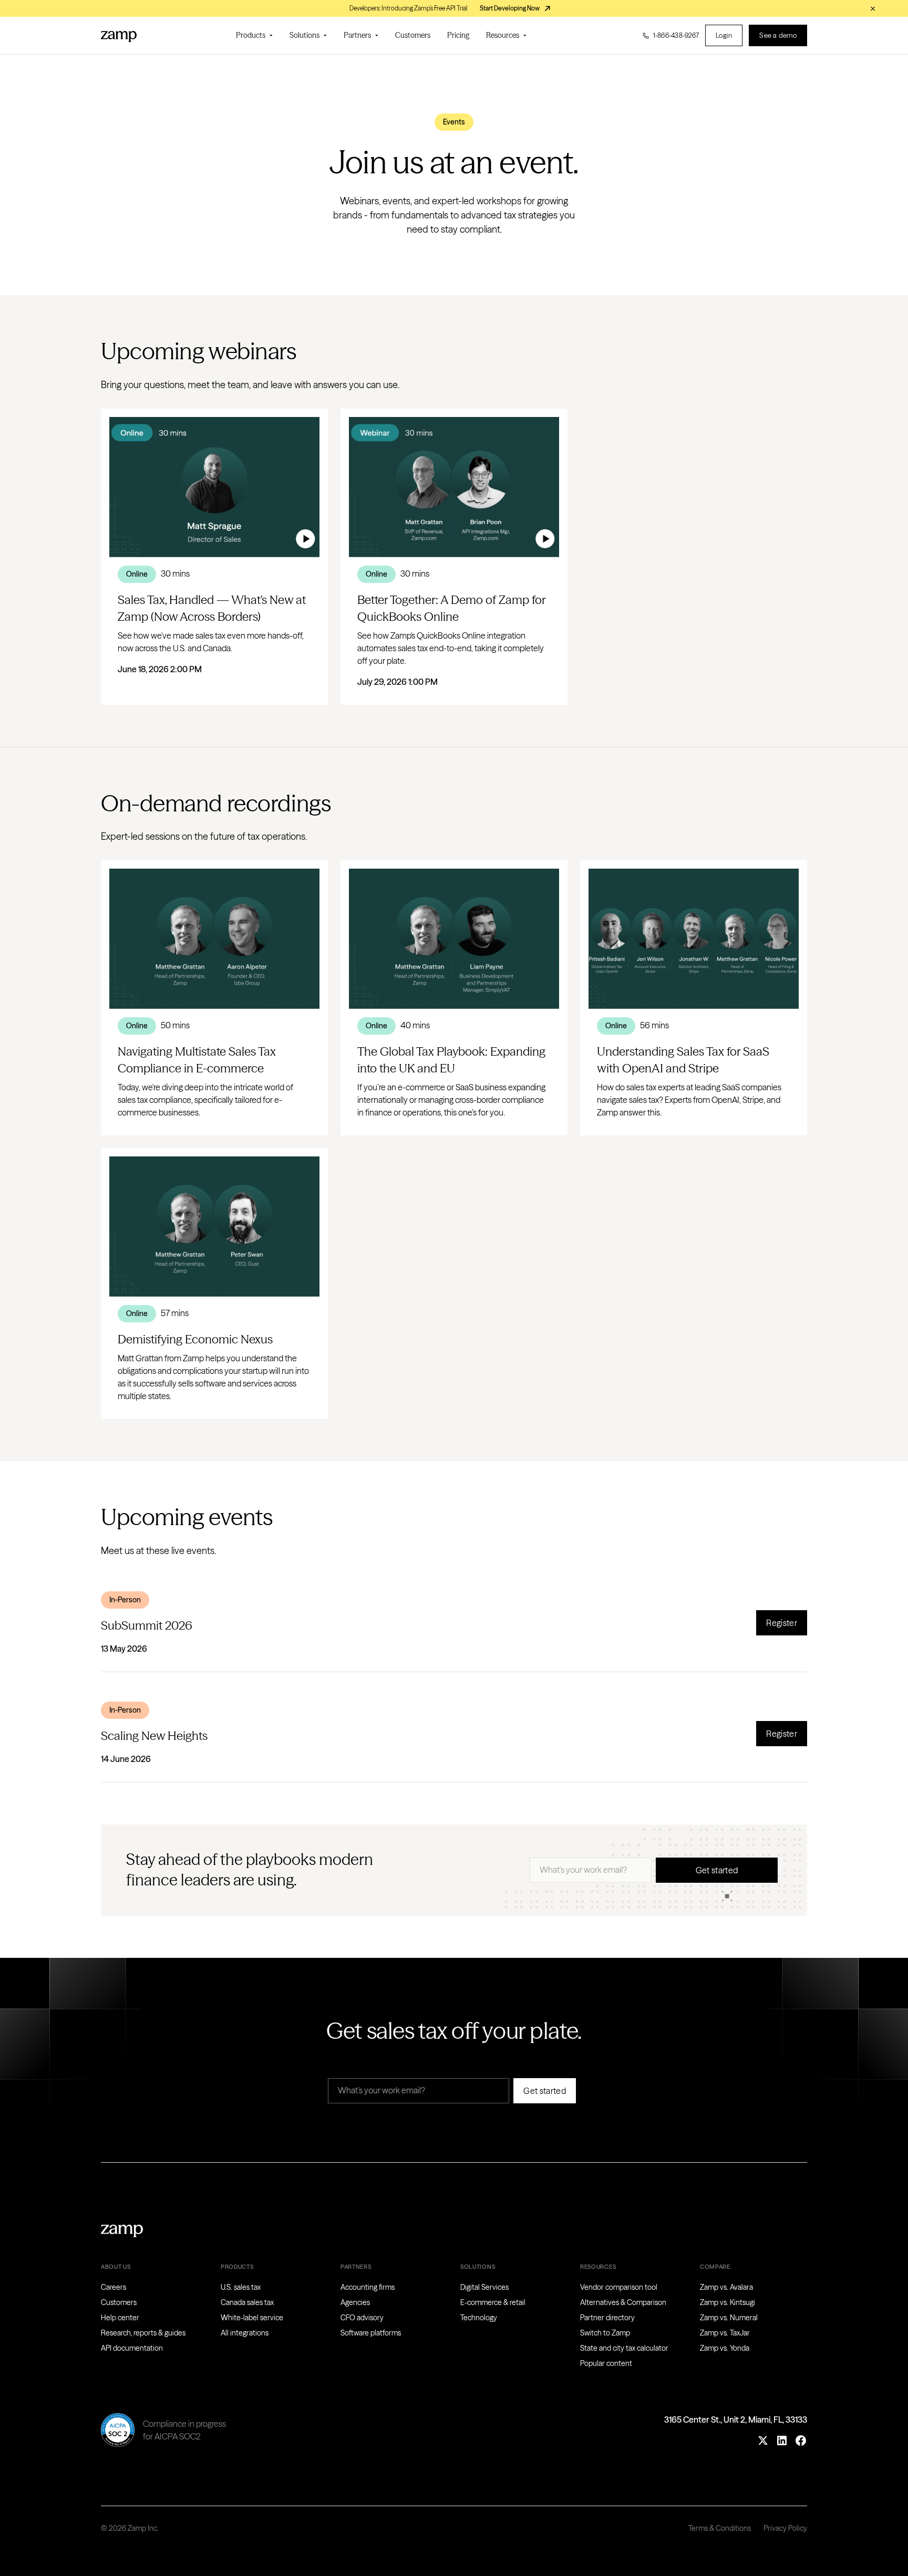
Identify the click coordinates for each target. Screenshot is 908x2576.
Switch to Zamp (605, 2333)
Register (782, 1623)
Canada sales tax (247, 2302)
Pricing (458, 35)
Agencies (355, 2302)
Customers (413, 35)
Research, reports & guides (143, 2333)
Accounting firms (368, 2287)
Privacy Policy (785, 2528)
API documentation (132, 2348)
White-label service (252, 2318)
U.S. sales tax (241, 2287)
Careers (113, 2287)
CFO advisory (362, 2318)
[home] (119, 36)
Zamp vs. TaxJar (725, 2333)
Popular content (606, 2363)
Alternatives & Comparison (623, 2302)
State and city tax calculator (624, 2348)
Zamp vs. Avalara (726, 2287)
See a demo (778, 35)
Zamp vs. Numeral (729, 2318)
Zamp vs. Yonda (725, 2348)
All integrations (245, 2333)
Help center (120, 2318)
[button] (254, 35)
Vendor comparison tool (619, 2287)
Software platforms (371, 2333)
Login (724, 35)
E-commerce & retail (493, 2302)
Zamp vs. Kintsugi (728, 2302)
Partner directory (607, 2318)
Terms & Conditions (720, 2528)
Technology (479, 2318)
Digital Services (484, 2287)
